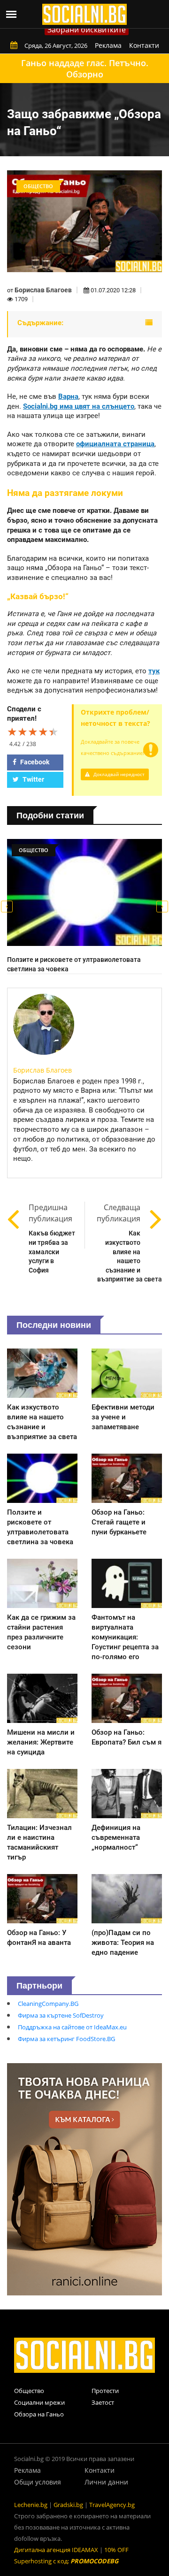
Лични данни (106, 2482)
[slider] (33, 732)
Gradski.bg (68, 2505)
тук (154, 671)
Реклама (108, 45)
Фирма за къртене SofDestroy (61, 2015)
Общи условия (38, 2482)
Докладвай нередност (118, 774)
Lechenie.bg (31, 2505)
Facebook (34, 762)
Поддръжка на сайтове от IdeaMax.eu (72, 2027)
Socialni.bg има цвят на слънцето (79, 406)
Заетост (103, 2402)
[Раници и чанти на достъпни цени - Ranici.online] (84, 2179)
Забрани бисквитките (87, 30)
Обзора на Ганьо (39, 2414)
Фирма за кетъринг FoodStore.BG (66, 2039)
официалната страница (115, 444)
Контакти (144, 45)
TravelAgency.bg (112, 2505)
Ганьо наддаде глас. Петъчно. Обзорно (85, 69)
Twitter (33, 779)
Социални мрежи (39, 2402)
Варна (68, 396)
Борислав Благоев (43, 290)
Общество (29, 2391)
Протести (105, 2391)
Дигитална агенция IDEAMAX (56, 2550)
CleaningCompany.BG (48, 2004)
